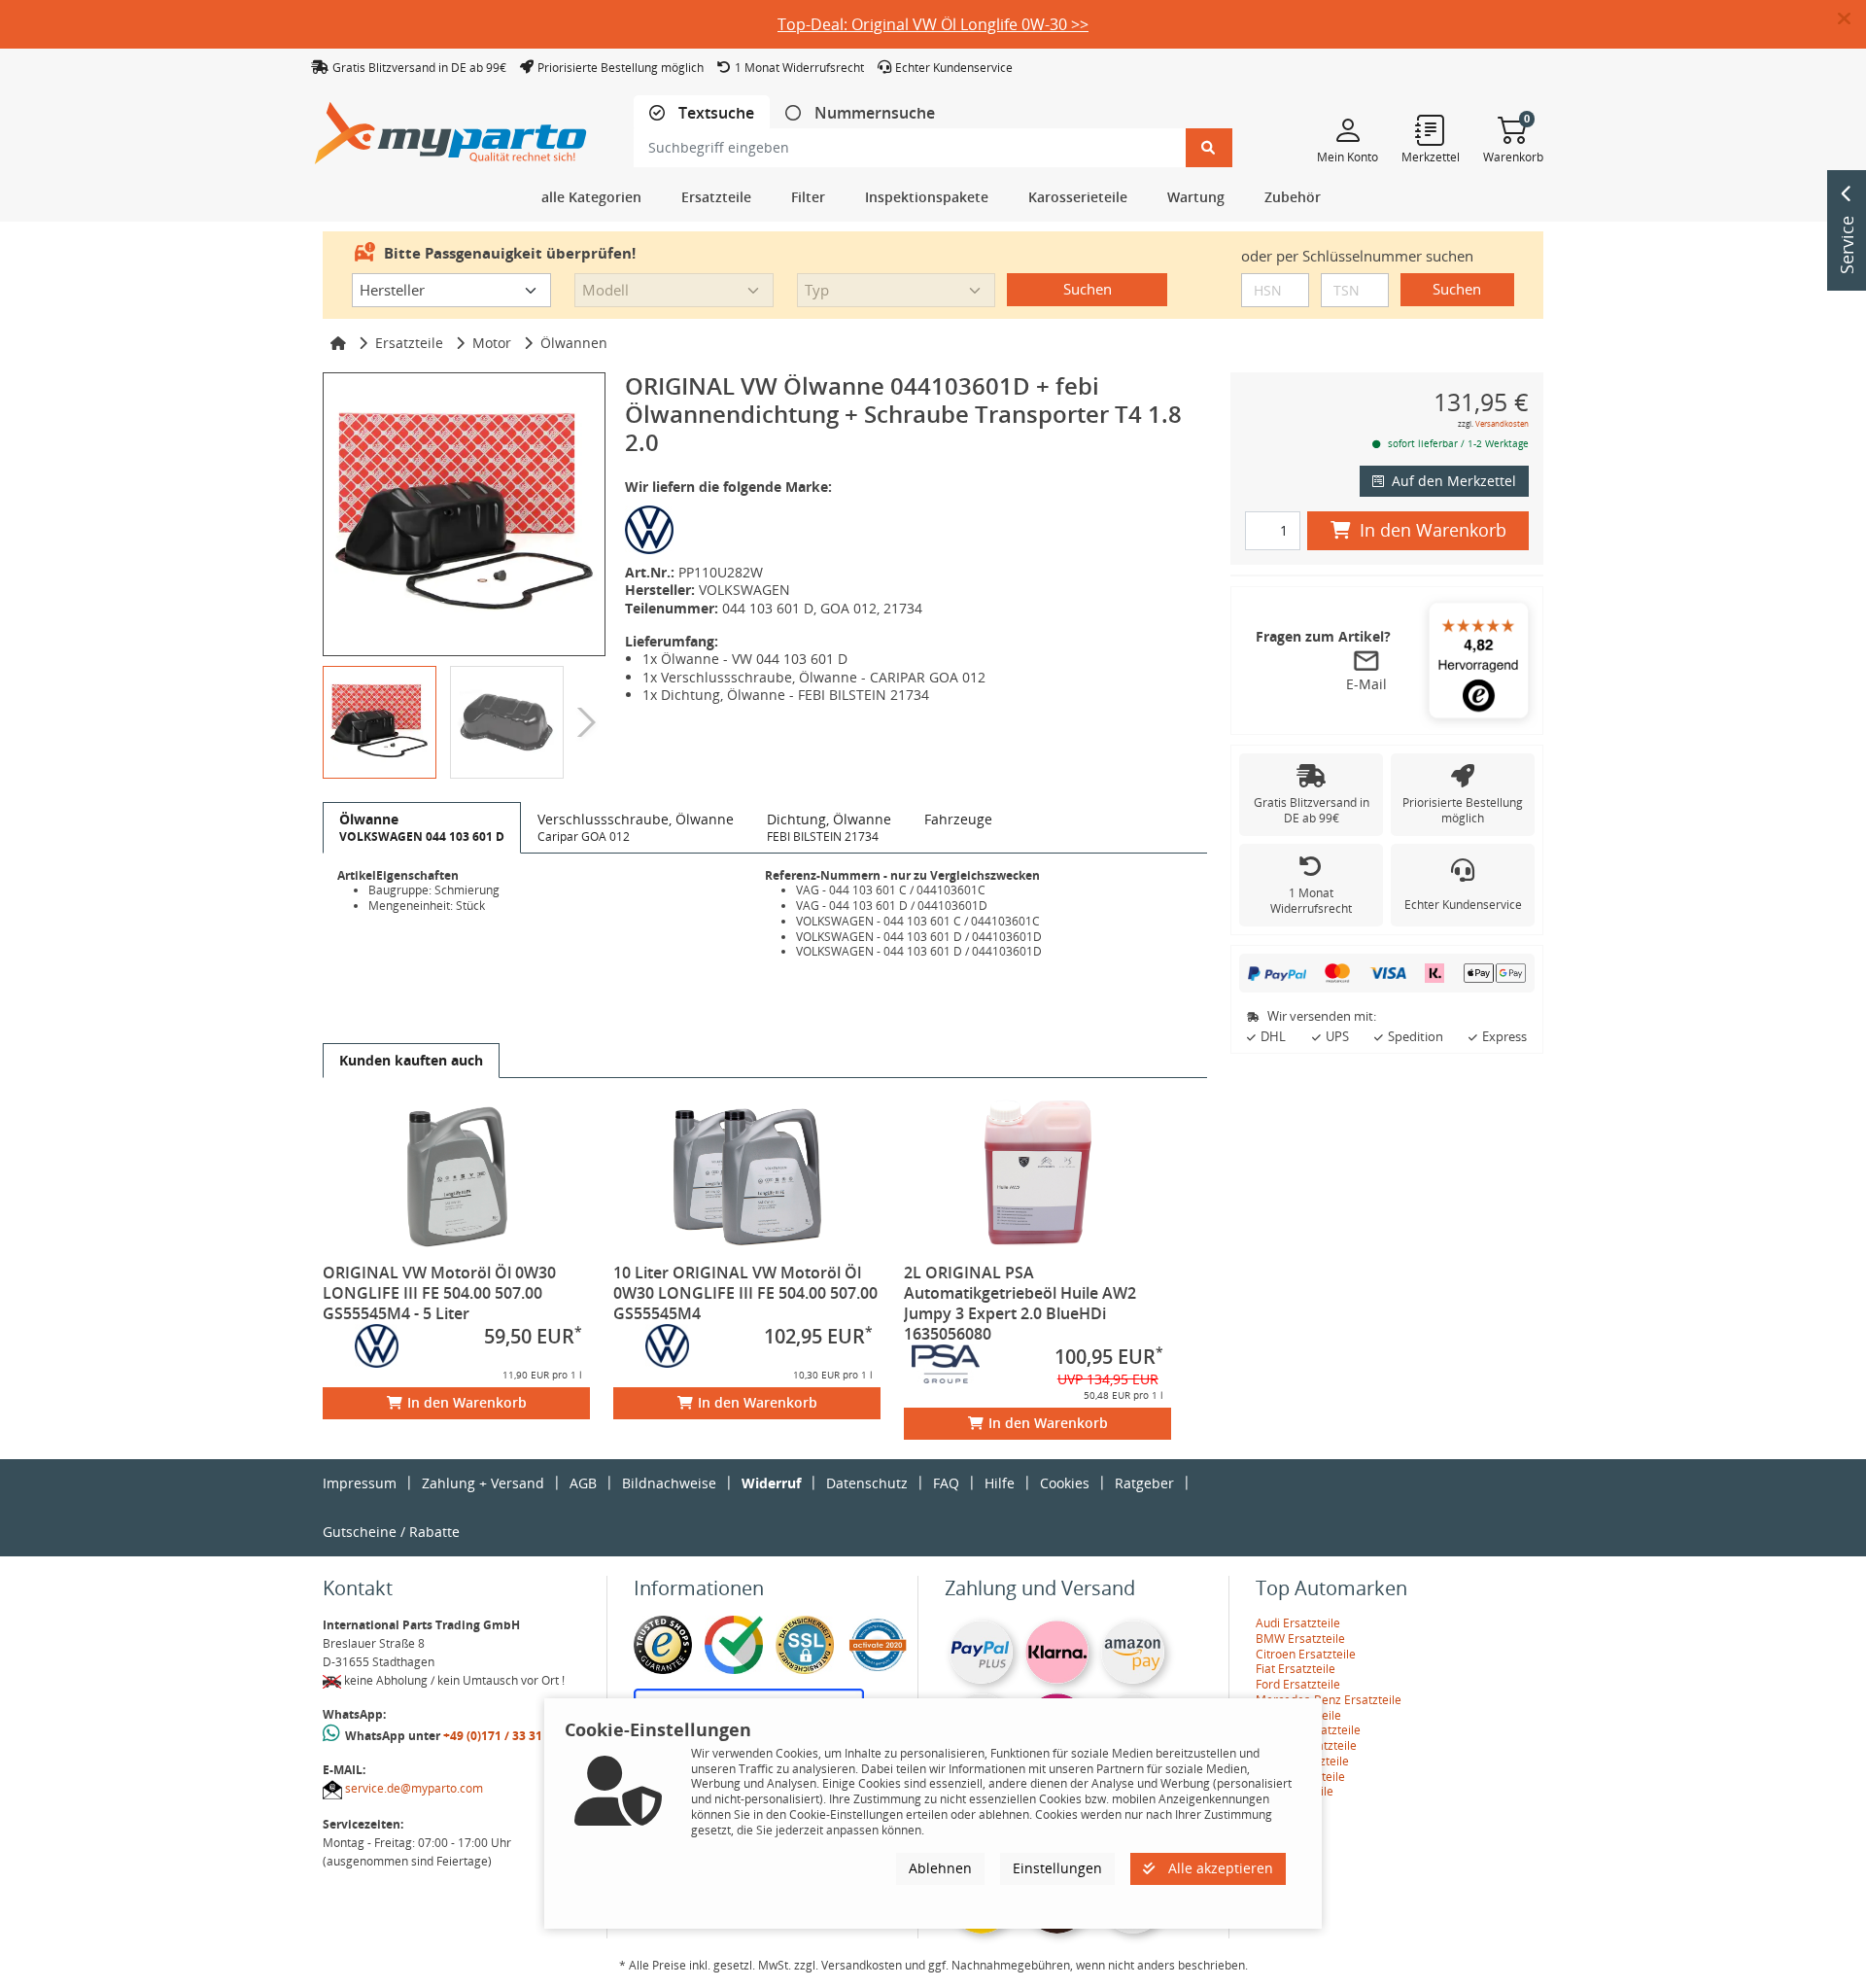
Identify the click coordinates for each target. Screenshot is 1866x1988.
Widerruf (771, 1483)
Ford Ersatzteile (1298, 1684)
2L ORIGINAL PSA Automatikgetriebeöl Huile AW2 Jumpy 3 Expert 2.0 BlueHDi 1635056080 (1020, 1303)
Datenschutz (867, 1483)
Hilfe (1000, 1483)
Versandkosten (1502, 423)
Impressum (360, 1483)
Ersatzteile (409, 343)
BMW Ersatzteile (1300, 1639)
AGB (583, 1483)
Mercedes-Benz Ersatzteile (1329, 1700)
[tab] (702, 113)
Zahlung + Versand (483, 1483)
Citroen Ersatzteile (1306, 1654)
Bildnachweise (669, 1483)
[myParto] (451, 128)
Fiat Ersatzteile (1296, 1669)
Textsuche (714, 113)
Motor (492, 343)
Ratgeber (1144, 1483)
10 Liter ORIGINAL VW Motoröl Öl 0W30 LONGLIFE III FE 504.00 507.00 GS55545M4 (745, 1293)
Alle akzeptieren (1219, 1868)
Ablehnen (940, 1868)
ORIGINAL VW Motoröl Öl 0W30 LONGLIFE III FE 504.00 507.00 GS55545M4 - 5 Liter (439, 1293)
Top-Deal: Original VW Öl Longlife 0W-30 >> (933, 24)
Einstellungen (1057, 1868)
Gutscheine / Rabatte (391, 1532)
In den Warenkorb (467, 1402)
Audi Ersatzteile (1298, 1623)
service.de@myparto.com (414, 1788)
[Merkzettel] (1431, 129)
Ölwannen (574, 343)
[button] (1852, 19)
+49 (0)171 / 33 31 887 (504, 1736)
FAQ (946, 1483)
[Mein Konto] (1348, 129)
